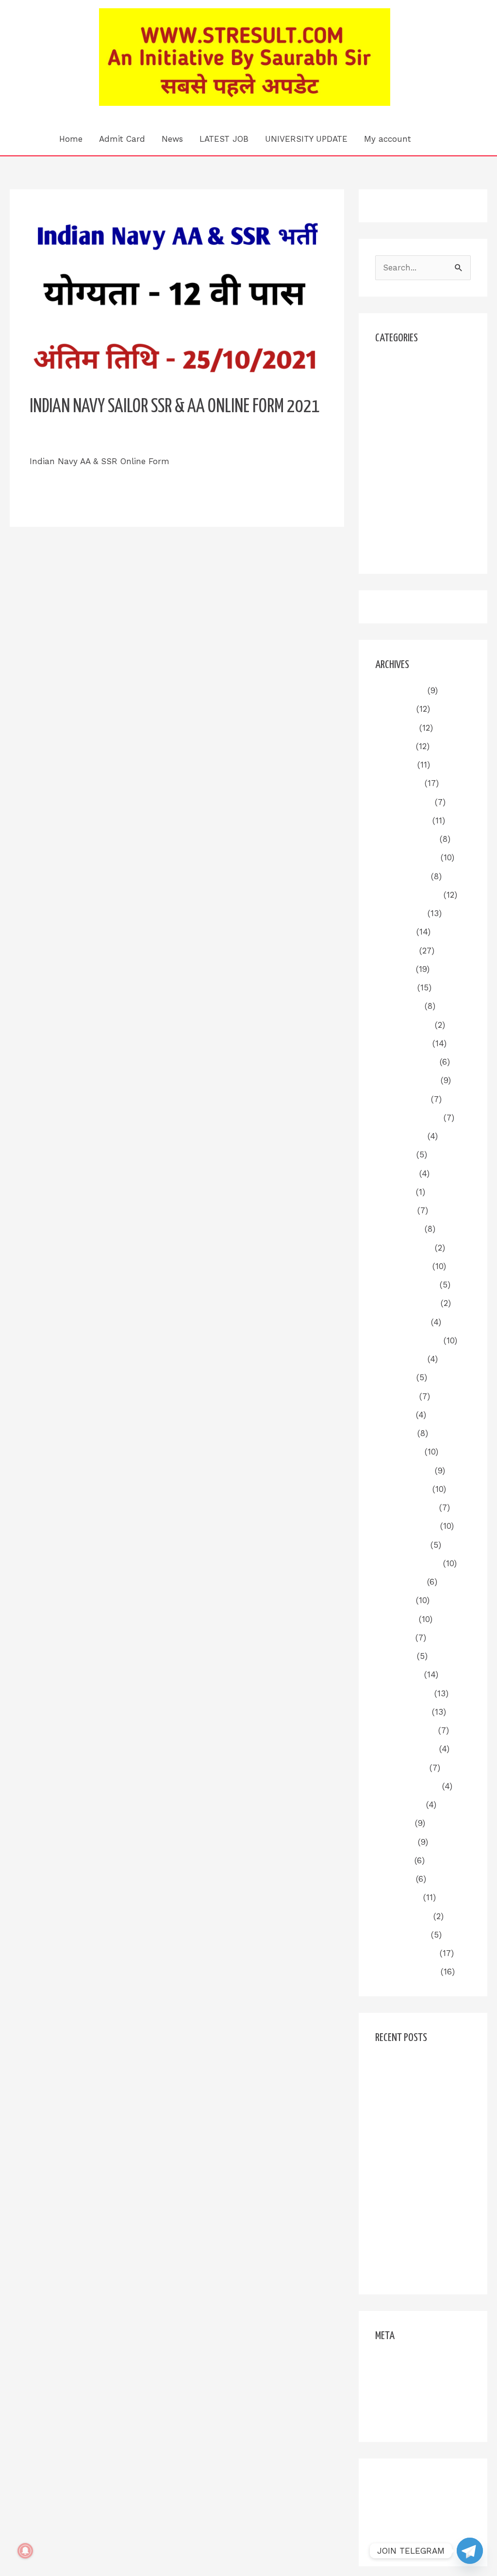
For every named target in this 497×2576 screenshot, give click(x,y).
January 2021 (402, 1935)
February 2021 (403, 1916)
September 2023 (408, 1340)
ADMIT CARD (401, 382)
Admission (396, 364)
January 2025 (402, 1043)
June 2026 (396, 728)
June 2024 (396, 1173)
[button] (433, 139)
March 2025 (398, 1006)
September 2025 (408, 895)
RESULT (391, 475)
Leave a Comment (66, 439)
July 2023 (394, 1377)
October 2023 (402, 1322)
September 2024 (408, 1118)
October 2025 (402, 876)
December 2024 (406, 1062)
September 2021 (407, 1786)
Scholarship (399, 494)
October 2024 (402, 1099)
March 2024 (398, 1229)
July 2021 (394, 1823)
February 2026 (404, 802)
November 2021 (406, 1749)
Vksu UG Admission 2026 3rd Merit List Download (414, 2253)
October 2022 (401, 1545)
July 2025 (394, 932)
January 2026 (402, 820)
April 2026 (395, 765)
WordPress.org (403, 2417)
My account (388, 139)
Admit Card (122, 139)
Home (71, 139)
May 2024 (394, 1192)
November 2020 (406, 1972)
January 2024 (402, 1266)
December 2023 (406, 1285)
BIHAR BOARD (403, 401)
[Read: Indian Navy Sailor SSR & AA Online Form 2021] (177, 299)
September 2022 (408, 1563)
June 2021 (395, 1842)
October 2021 (401, 1768)
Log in (388, 2361)
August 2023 (400, 1359)
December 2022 (406, 1507)
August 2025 (400, 913)
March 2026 (398, 783)
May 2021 (393, 1860)
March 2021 (398, 1897)
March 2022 (398, 1674)
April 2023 (395, 1433)
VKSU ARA (396, 531)
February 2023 (404, 1471)
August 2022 (400, 1582)
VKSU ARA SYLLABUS (417, 549)
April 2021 (394, 1879)
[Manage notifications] (25, 2551)
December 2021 (405, 1730)
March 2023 (398, 1452)
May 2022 (394, 1638)
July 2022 (394, 1600)
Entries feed (399, 2380)
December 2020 (406, 1953)
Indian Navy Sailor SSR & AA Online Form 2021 (175, 407)
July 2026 (394, 709)
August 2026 (400, 690)
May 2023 (394, 1415)
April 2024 (395, 1210)
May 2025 (394, 969)
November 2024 (406, 1080)
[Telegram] (470, 2551)
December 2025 (406, 839)
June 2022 (396, 1619)
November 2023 (406, 1303)
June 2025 (396, 951)
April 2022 (395, 1656)
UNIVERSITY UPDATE (306, 139)
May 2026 (394, 746)
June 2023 (396, 1396)
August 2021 (399, 1805)
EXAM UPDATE (404, 419)
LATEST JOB (224, 139)
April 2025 (395, 987)
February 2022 (403, 1693)
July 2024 (394, 1154)
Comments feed (407, 2399)
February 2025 (404, 1025)
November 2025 (406, 857)
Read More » (55, 485)
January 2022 (402, 1712)
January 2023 (402, 1489)
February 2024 (404, 1248)
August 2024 (400, 1136)
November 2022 (406, 1526)
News (172, 139)
